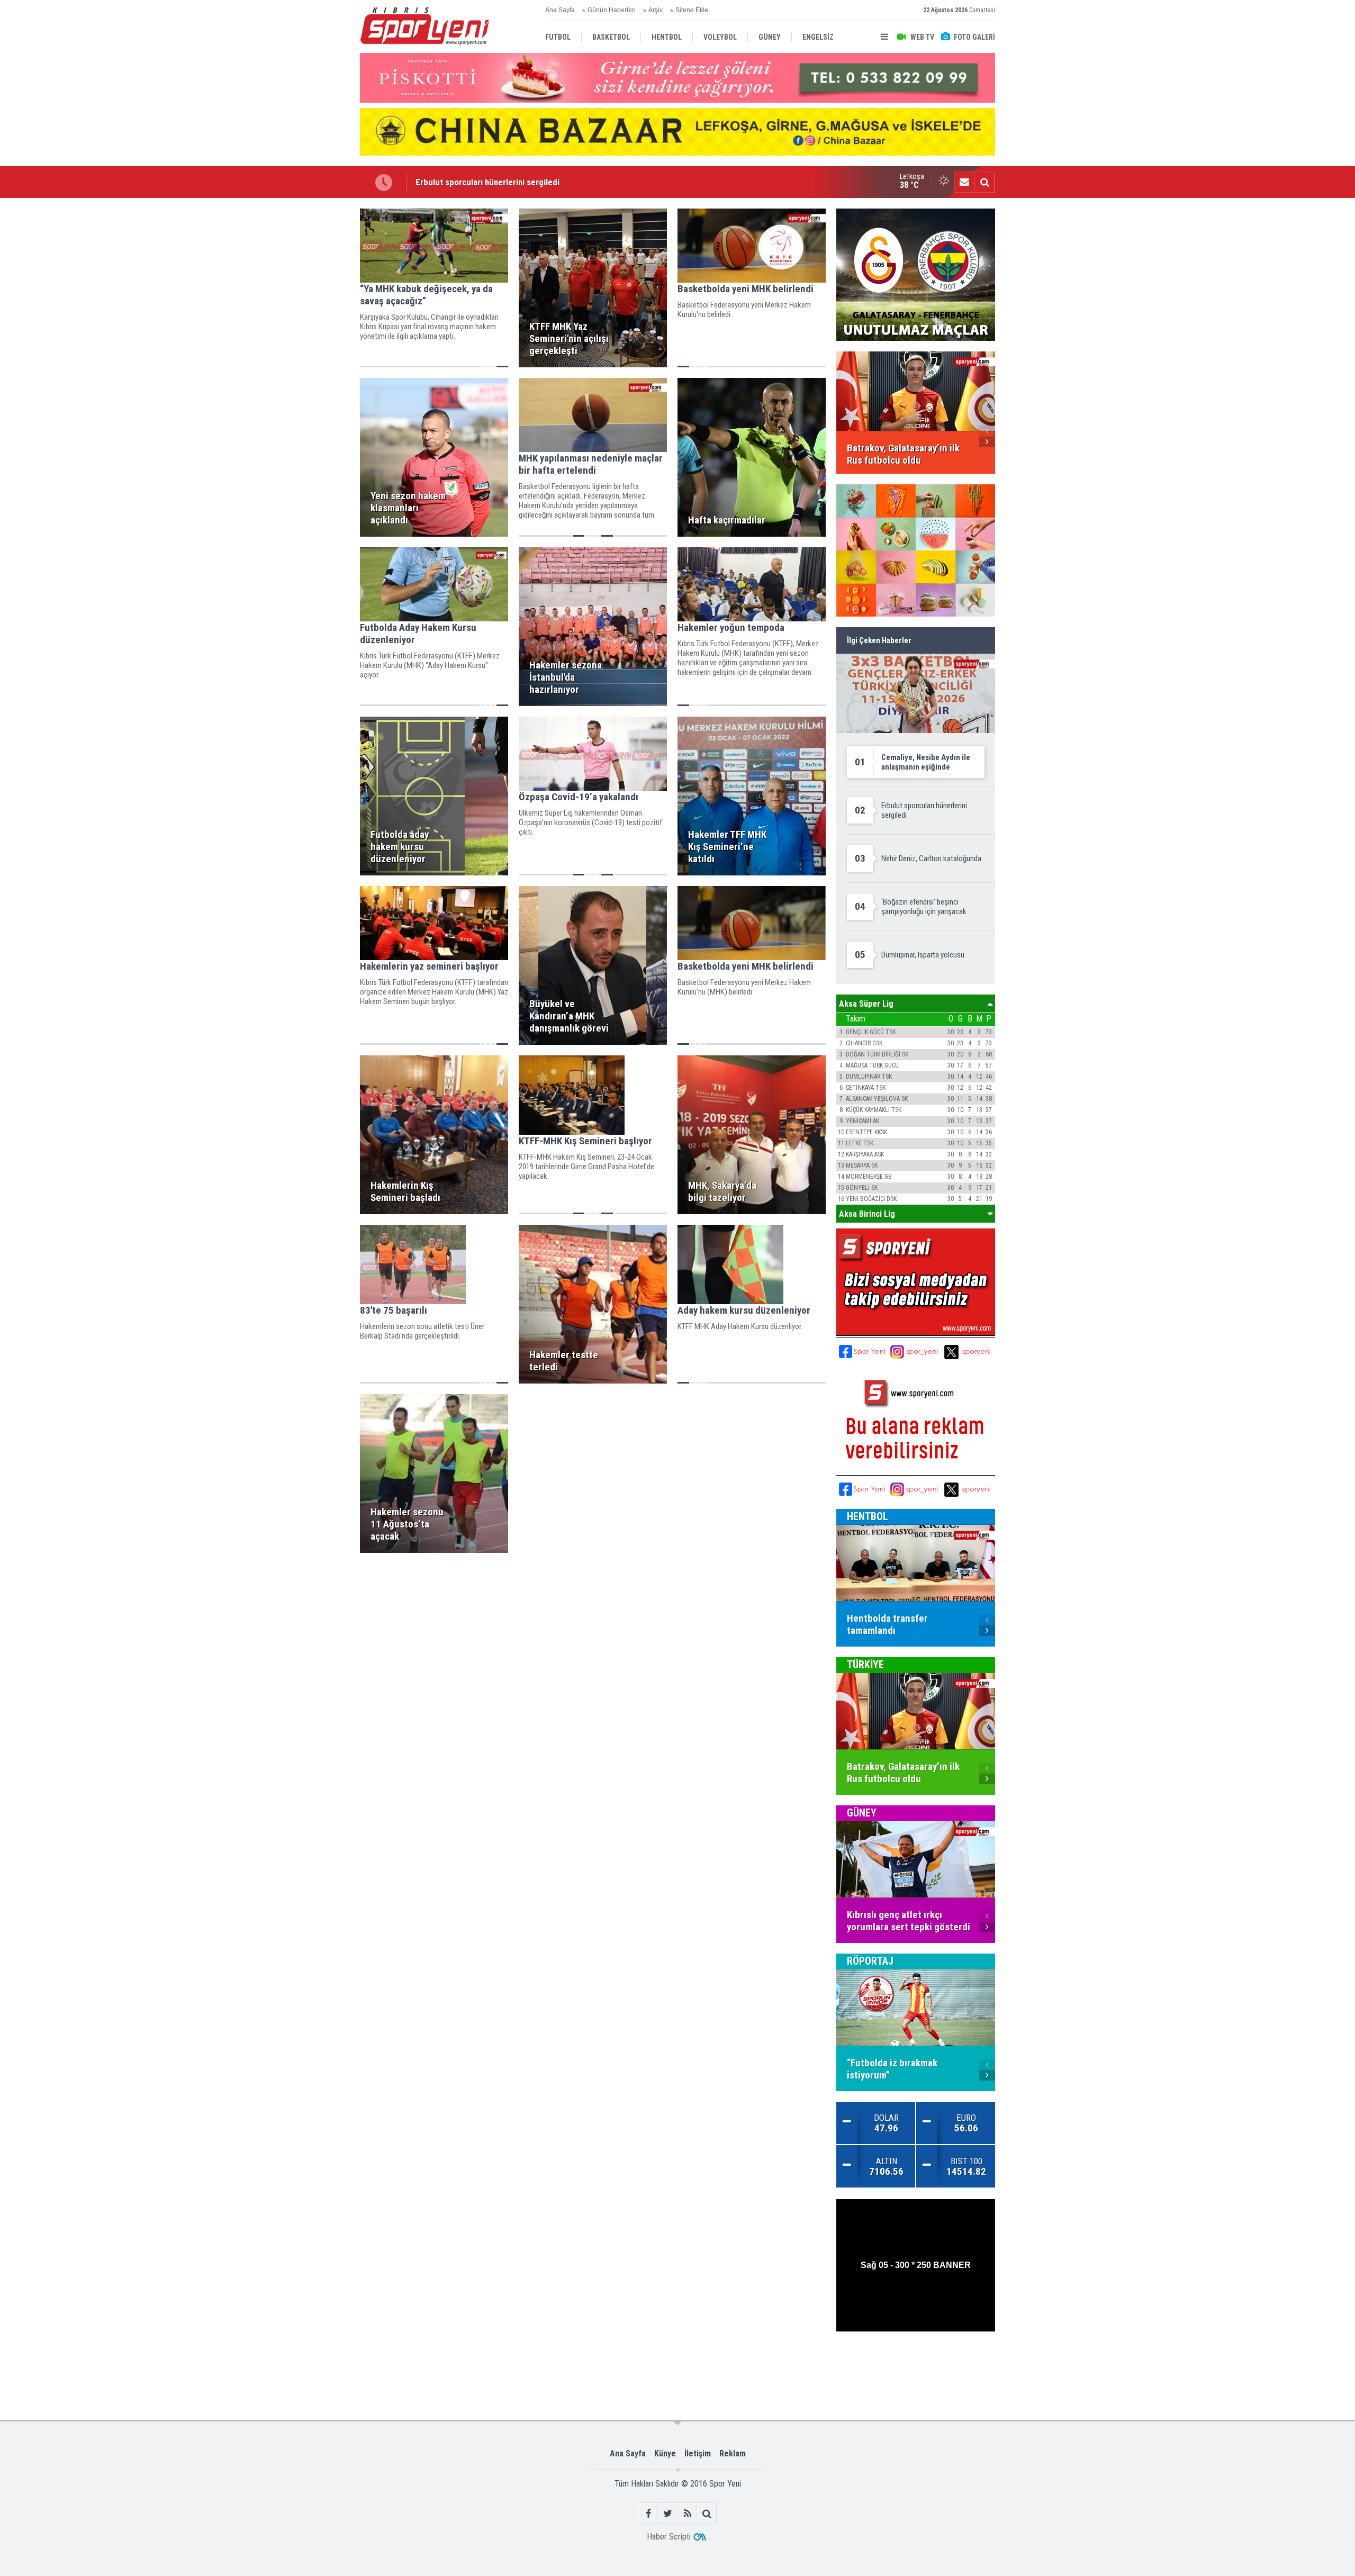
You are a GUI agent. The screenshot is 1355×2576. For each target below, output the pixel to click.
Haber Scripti (669, 2537)
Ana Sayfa (560, 10)
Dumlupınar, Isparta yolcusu (467, 182)
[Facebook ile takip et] (648, 2513)
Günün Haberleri (612, 10)
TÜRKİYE (865, 1665)
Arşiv (656, 10)
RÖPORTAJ (870, 1961)
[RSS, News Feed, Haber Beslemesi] (687, 2513)
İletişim (698, 2453)
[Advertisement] (307, 367)
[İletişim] (964, 182)
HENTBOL (868, 1516)
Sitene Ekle (692, 10)
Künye (665, 2453)
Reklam (733, 2453)
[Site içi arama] (984, 182)
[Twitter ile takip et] (668, 2513)
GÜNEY (862, 1813)
